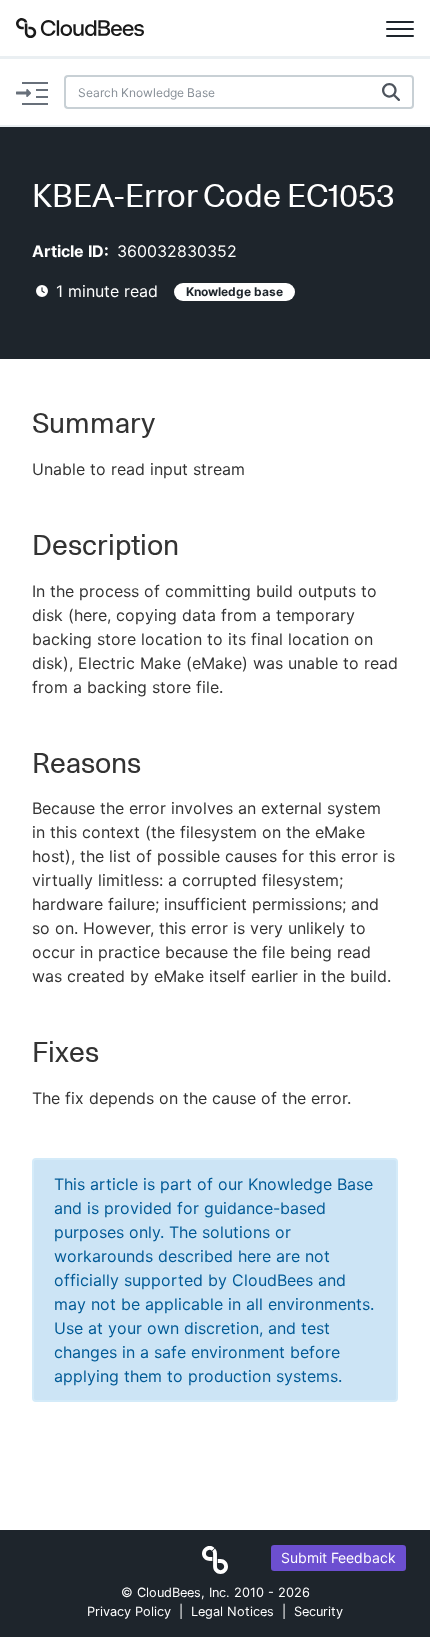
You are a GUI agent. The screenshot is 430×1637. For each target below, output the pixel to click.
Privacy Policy (129, 1611)
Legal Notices (232, 1611)
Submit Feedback (338, 1557)
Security (318, 1611)
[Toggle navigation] (400, 28)
